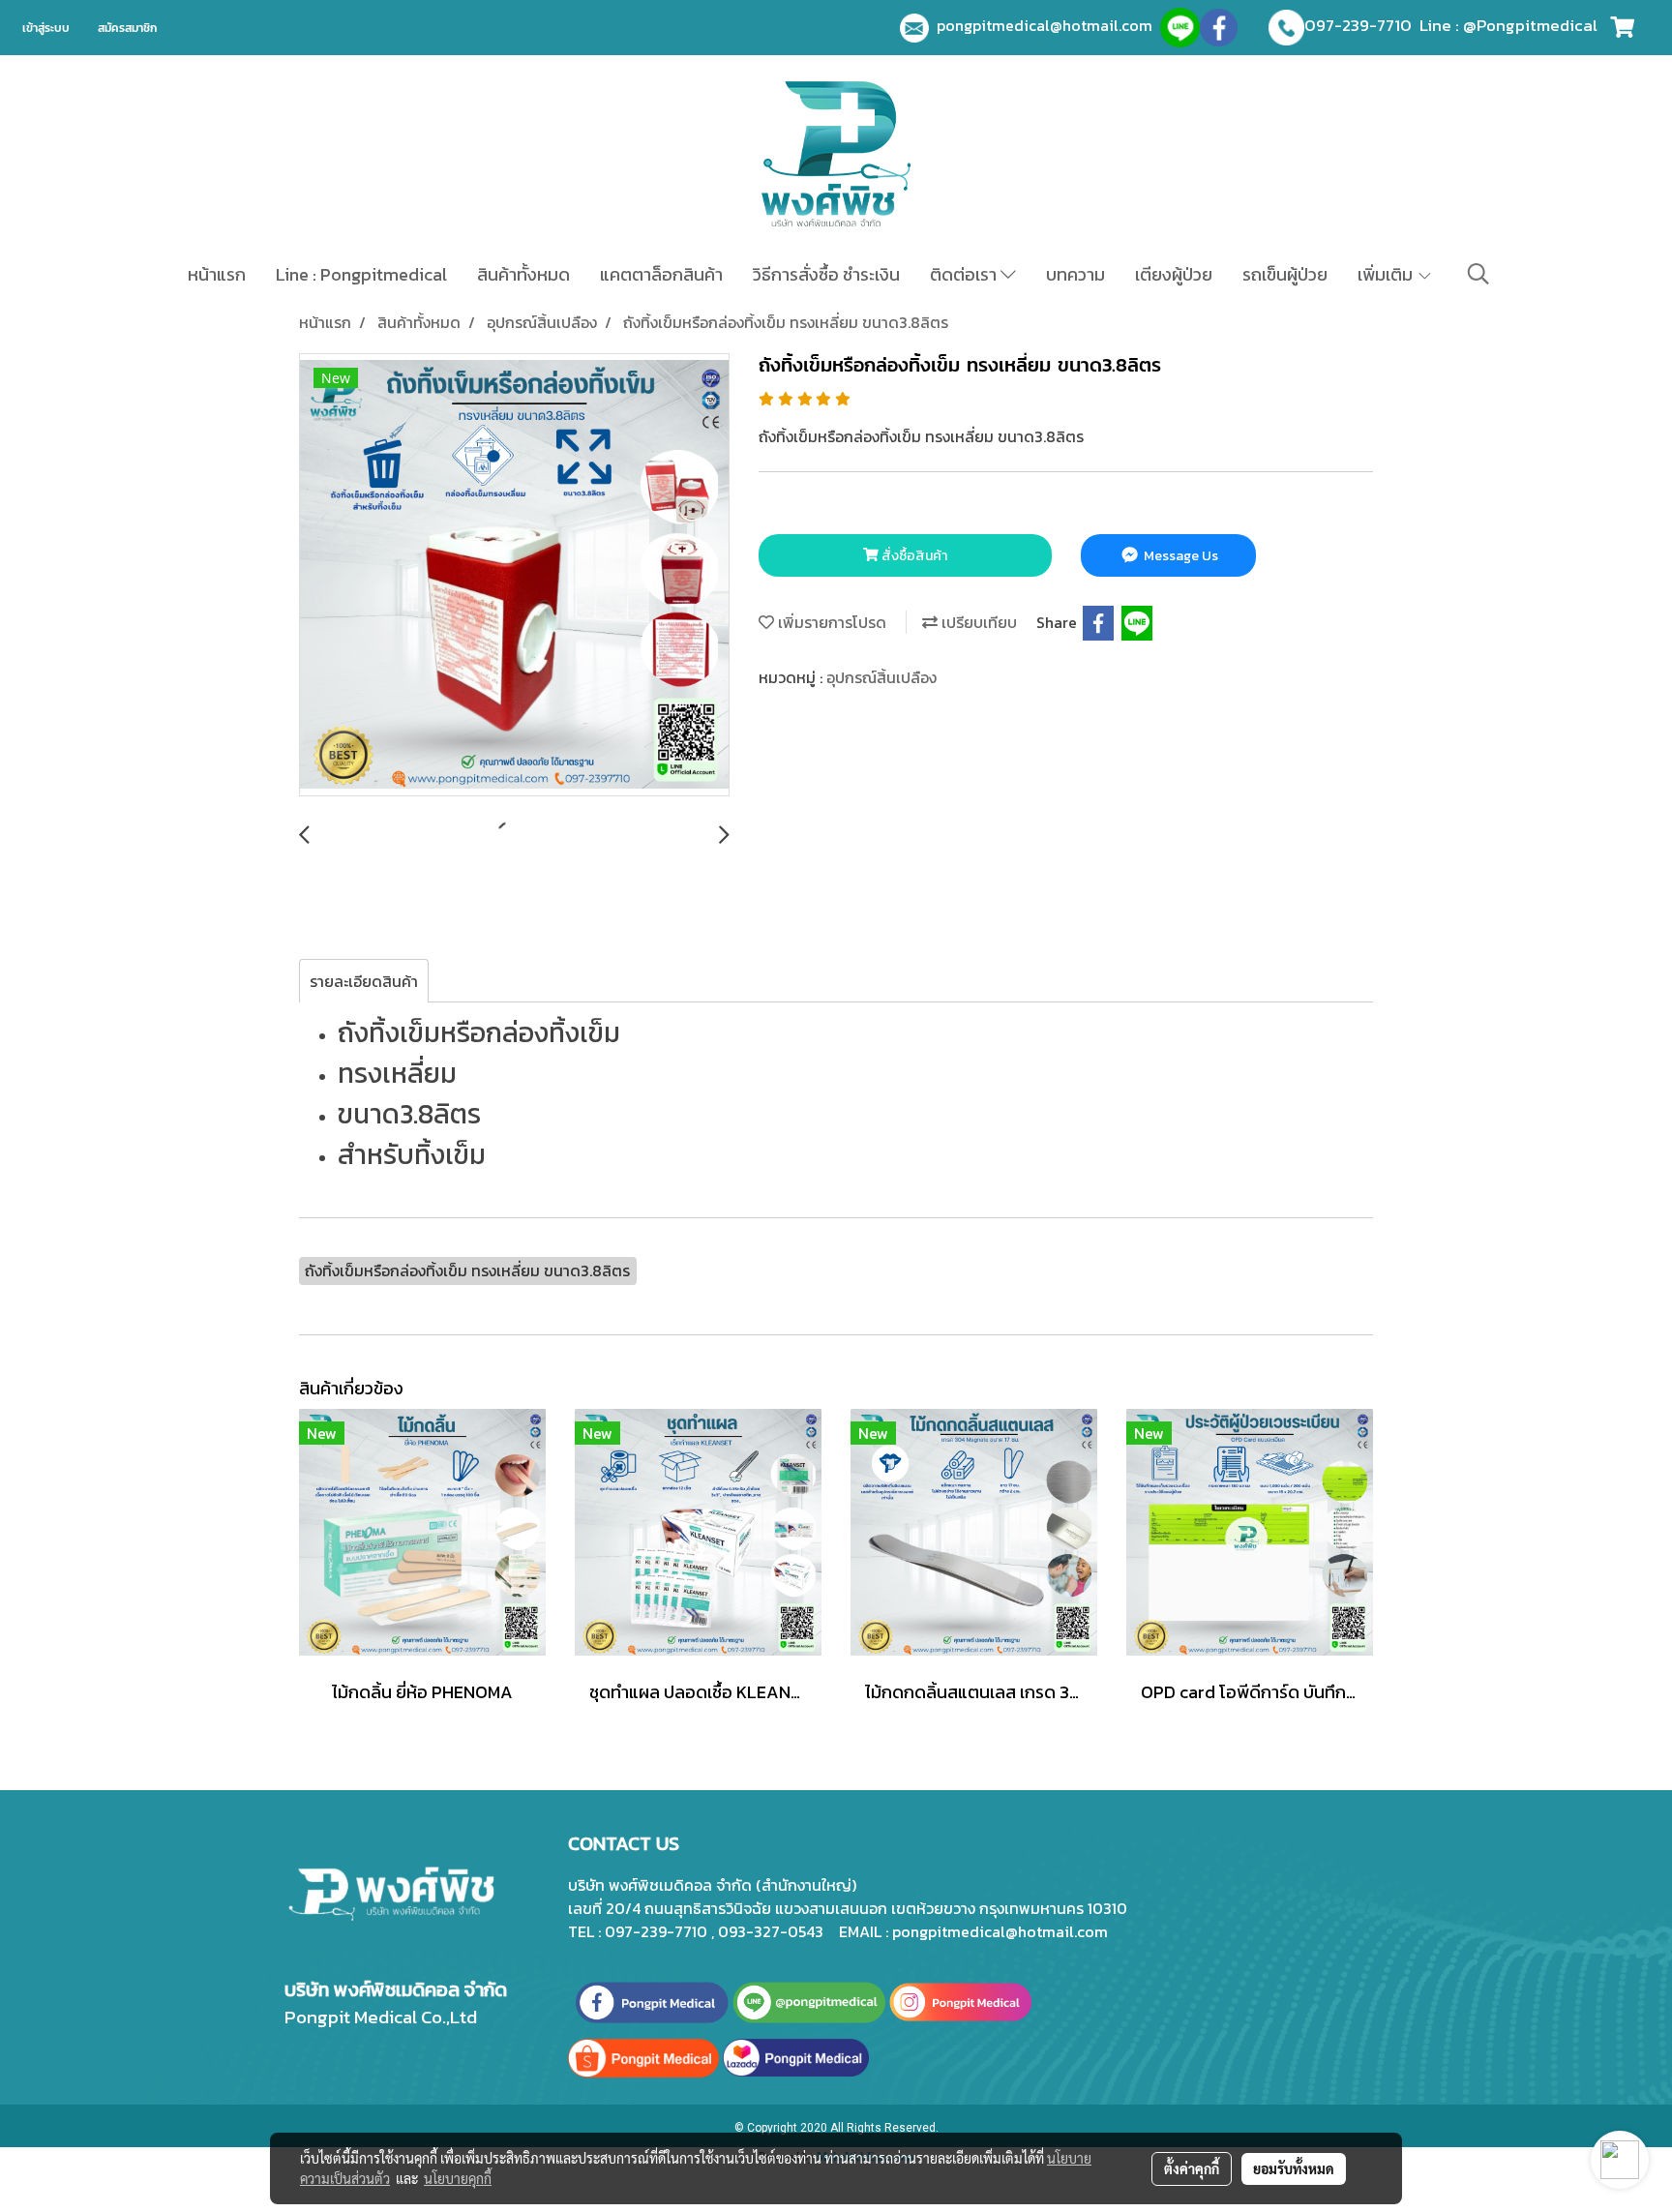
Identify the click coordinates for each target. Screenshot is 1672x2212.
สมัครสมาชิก (127, 28)
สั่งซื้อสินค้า (913, 556)
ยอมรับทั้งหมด (1294, 2168)
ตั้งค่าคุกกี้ (1192, 2168)
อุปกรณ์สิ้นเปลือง (881, 677)
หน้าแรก (217, 274)
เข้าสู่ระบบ (46, 28)
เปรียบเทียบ (977, 622)
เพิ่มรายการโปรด (830, 622)
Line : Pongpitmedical (361, 274)
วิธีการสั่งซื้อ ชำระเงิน (826, 274)
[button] (1478, 274)
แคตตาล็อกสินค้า (661, 274)
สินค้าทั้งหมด (523, 274)
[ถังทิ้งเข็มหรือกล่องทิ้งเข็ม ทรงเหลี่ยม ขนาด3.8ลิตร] (514, 576)
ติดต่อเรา (965, 274)
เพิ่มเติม (1387, 274)
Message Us (1179, 556)
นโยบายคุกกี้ (458, 2178)
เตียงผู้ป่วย (1174, 274)
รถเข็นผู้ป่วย (1285, 274)
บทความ (1075, 274)
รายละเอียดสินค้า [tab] (364, 981)
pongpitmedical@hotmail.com (1048, 25)
